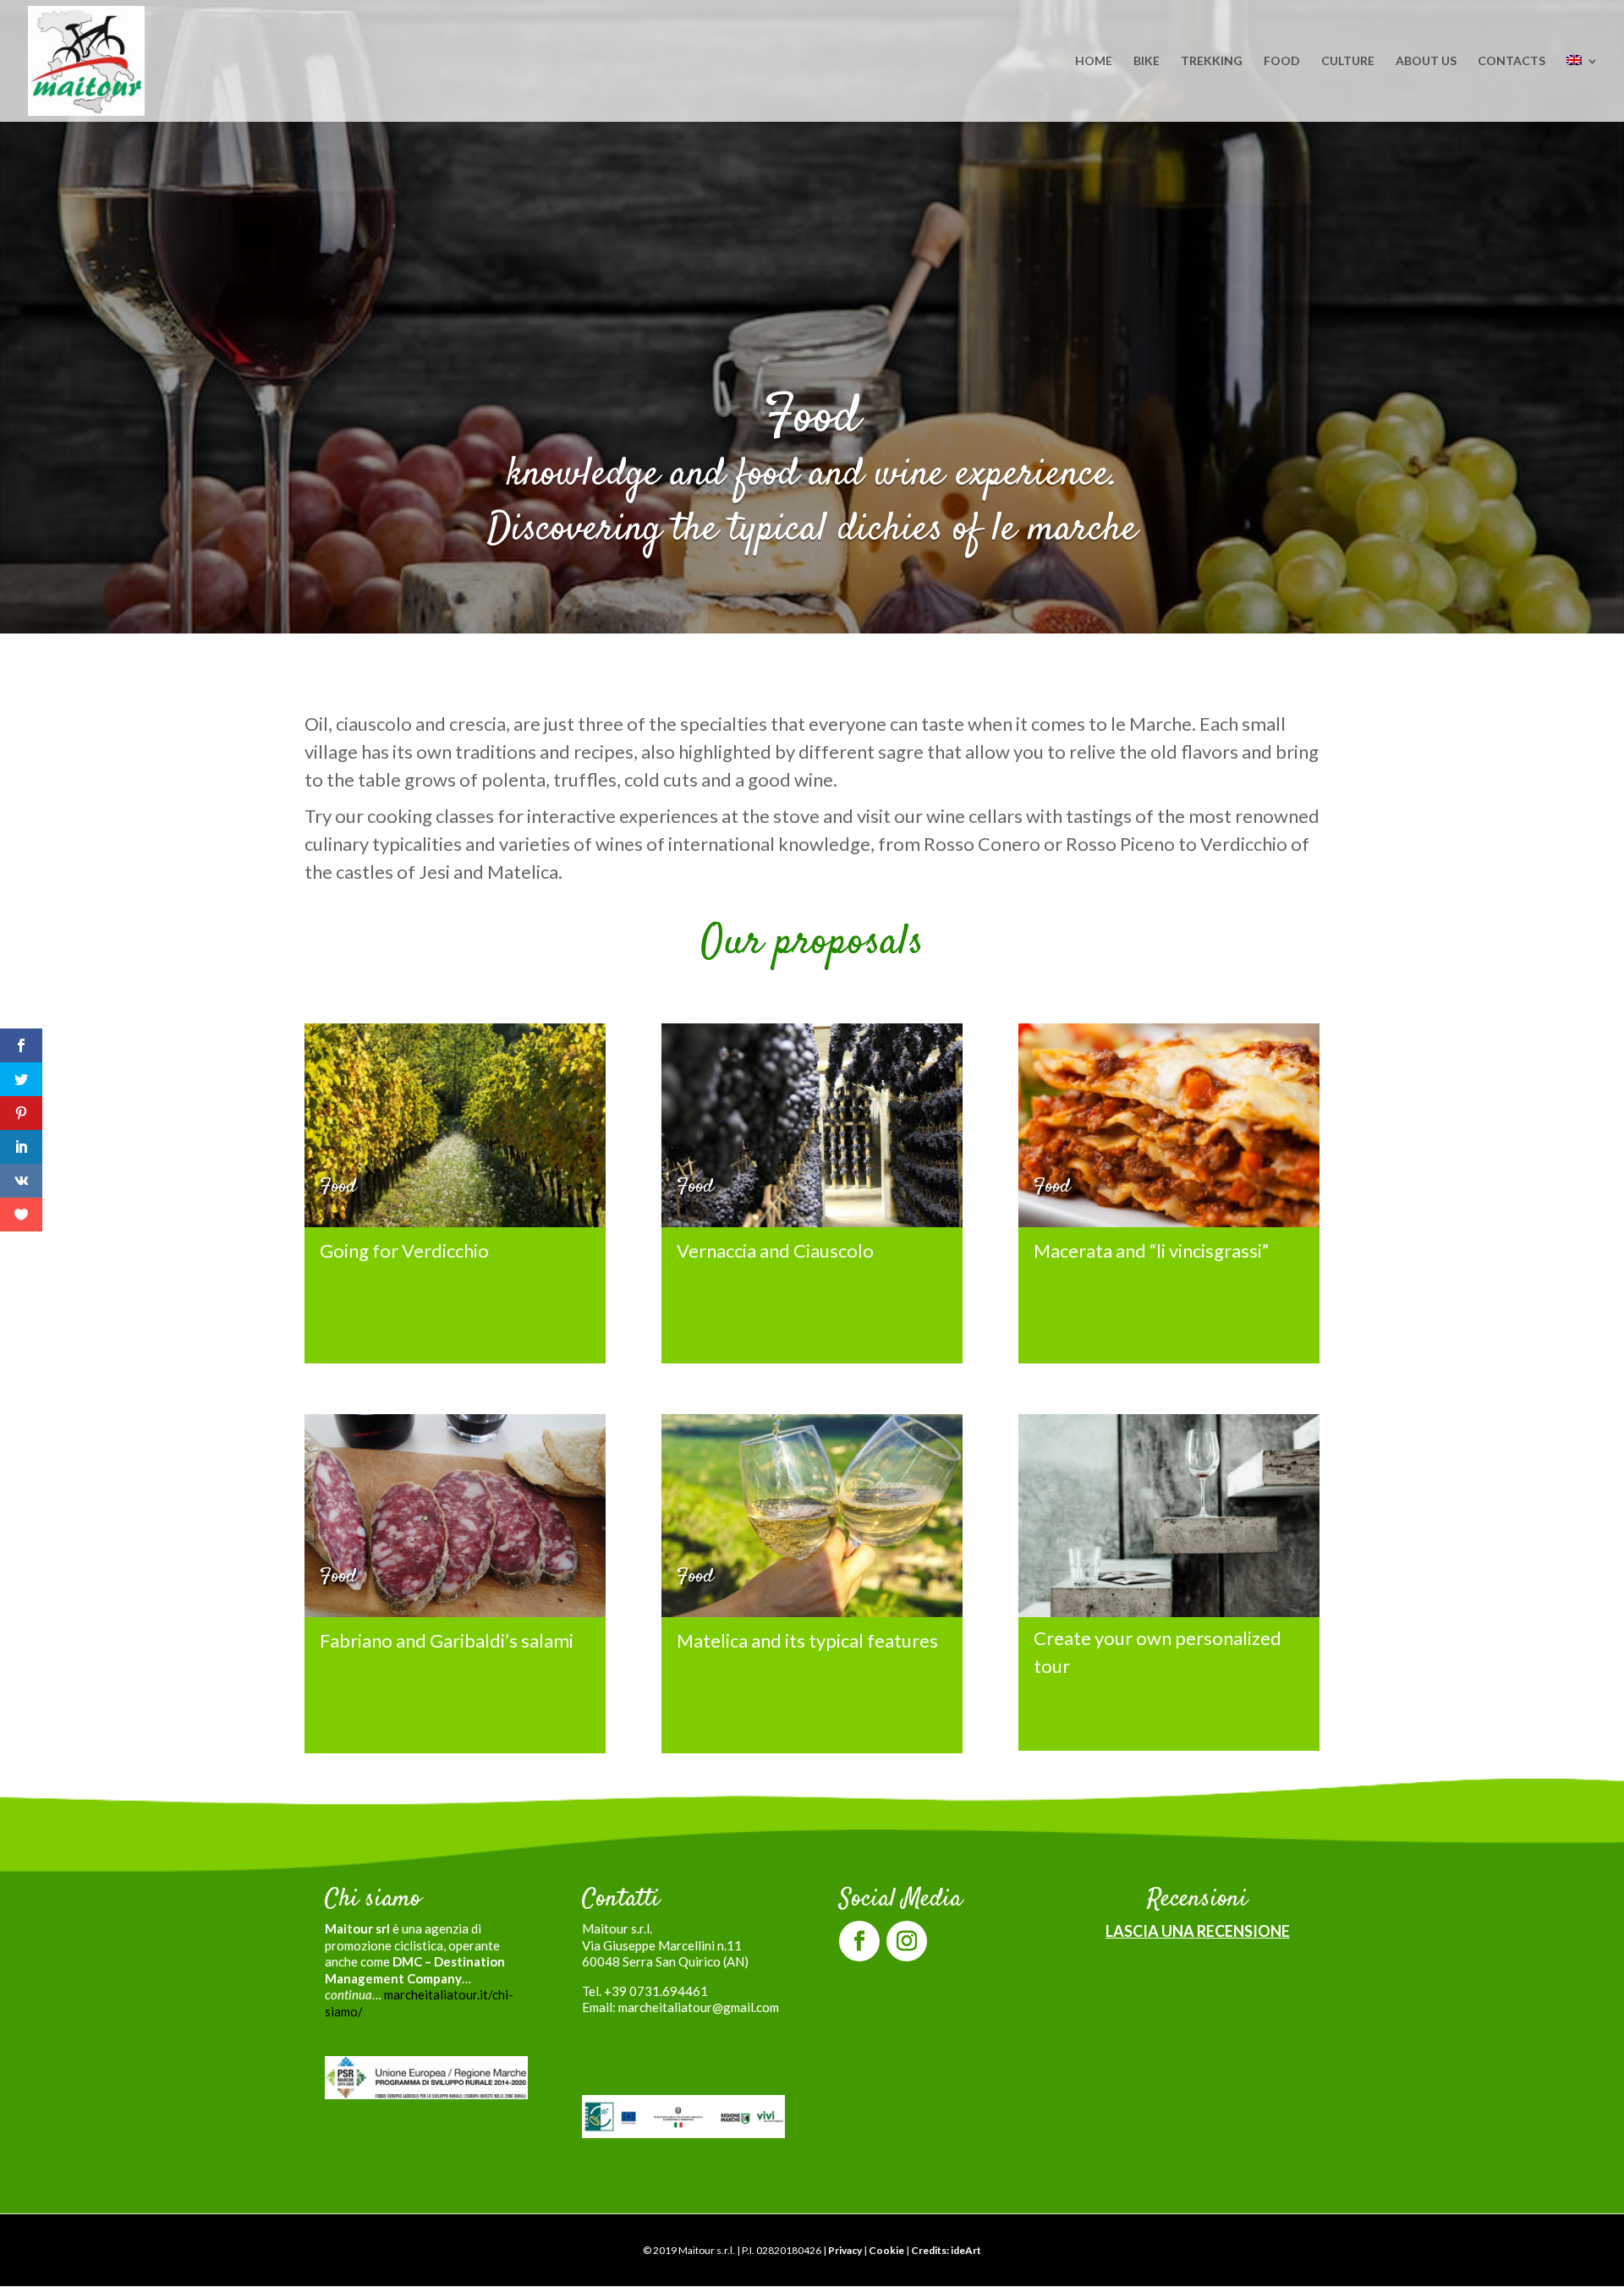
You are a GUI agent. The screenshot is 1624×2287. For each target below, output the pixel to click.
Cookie (886, 2250)
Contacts (1512, 61)
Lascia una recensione (1198, 1931)
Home (1094, 61)
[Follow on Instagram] (907, 1941)
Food (1282, 61)
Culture (1348, 61)
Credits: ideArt (946, 2250)
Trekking (1212, 61)
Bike (1147, 61)
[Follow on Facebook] (859, 1941)
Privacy (845, 2250)
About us (1426, 61)
